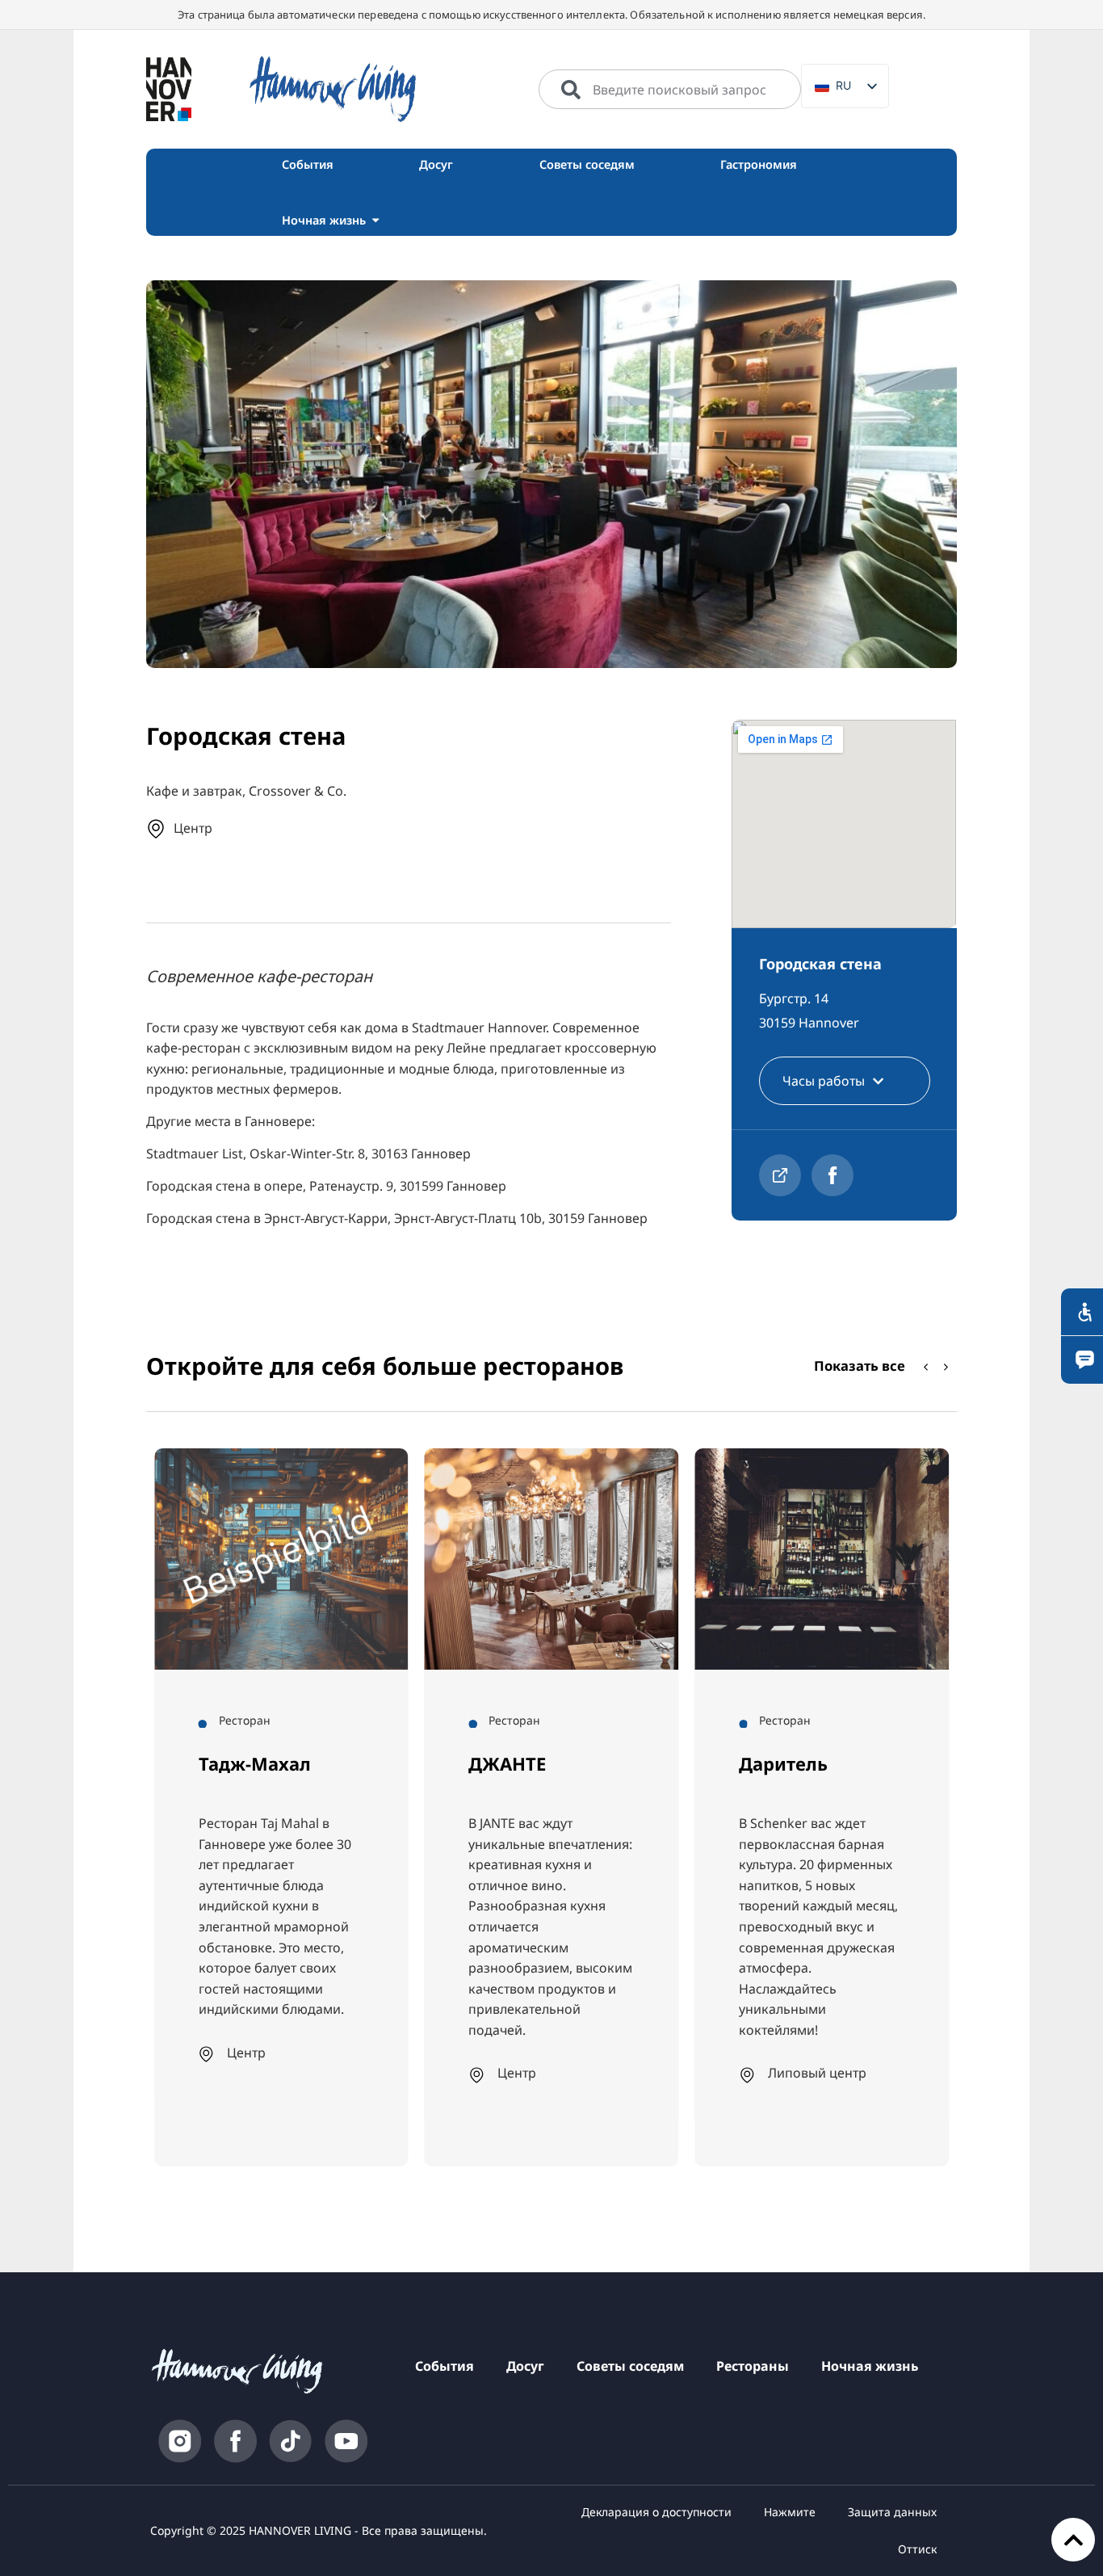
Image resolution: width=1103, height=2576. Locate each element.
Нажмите (790, 2512)
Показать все (860, 1366)
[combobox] (670, 90)
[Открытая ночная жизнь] (375, 220)
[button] (946, 1368)
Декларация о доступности (656, 2512)
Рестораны (753, 2366)
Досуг (525, 2366)
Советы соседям (630, 2366)
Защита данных (892, 2512)
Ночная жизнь (870, 2366)
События (445, 2366)
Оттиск (917, 2549)
